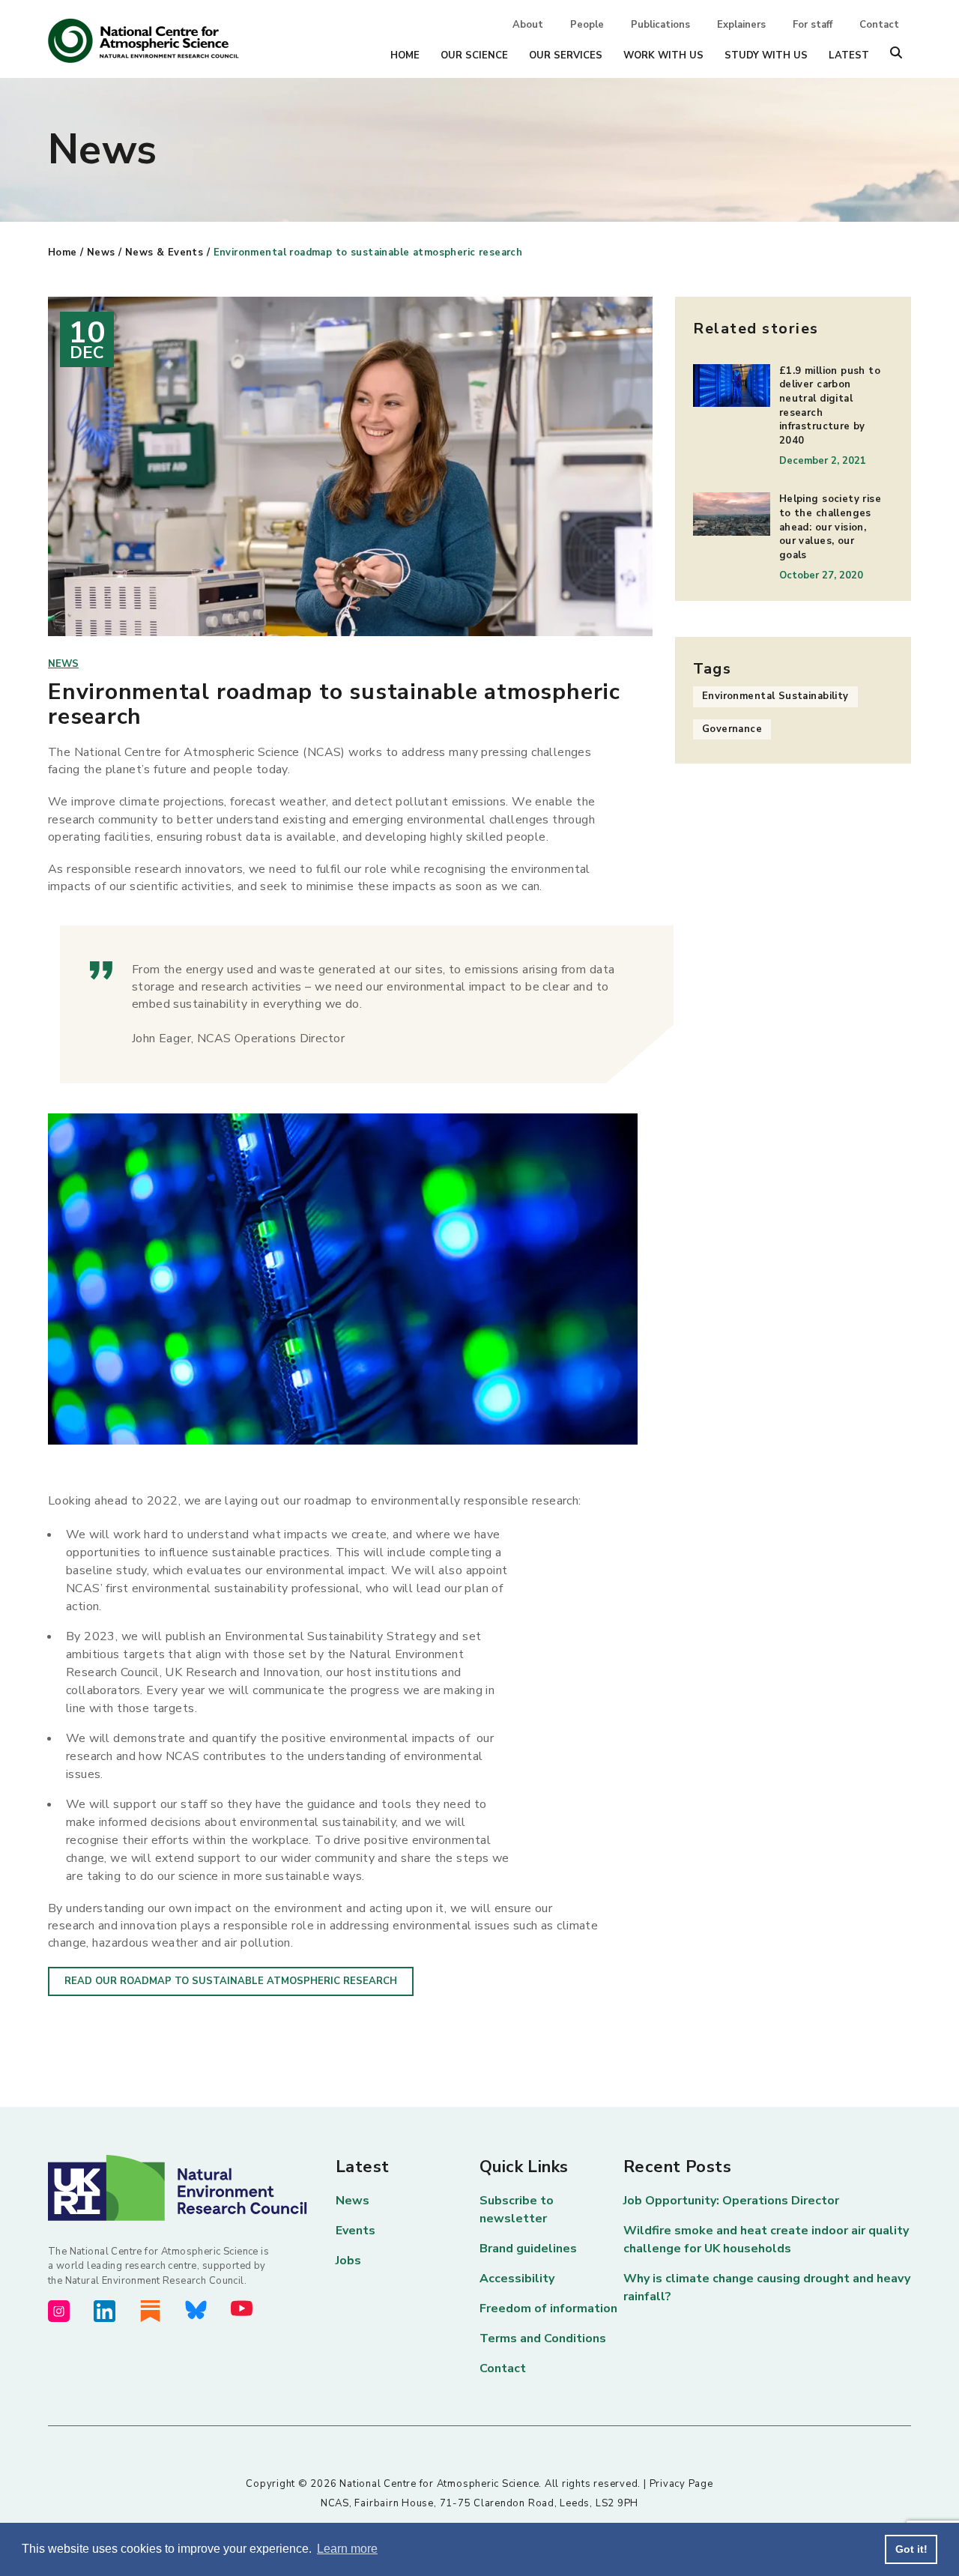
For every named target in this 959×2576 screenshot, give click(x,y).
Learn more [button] (347, 2549)
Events (356, 2231)
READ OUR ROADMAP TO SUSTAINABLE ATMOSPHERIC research (231, 1981)
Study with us (766, 55)
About (528, 25)
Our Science (474, 55)
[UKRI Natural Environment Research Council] (192, 2188)
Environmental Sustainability (775, 696)
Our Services (566, 55)
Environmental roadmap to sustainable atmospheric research (368, 253)
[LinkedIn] (105, 2311)
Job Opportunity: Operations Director (731, 2201)
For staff (813, 25)
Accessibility (517, 2279)
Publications (660, 25)
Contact (879, 25)
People (587, 25)
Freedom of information (548, 2309)
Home (405, 55)
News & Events (164, 253)
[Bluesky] (196, 2310)
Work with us (663, 55)
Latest (849, 55)
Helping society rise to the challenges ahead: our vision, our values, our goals (830, 527)
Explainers (741, 25)
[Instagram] (59, 2311)
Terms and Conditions (543, 2338)
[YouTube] (242, 2308)
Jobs (348, 2261)
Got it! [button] (911, 2549)
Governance (732, 729)
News (101, 253)
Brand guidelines (528, 2249)
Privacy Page (681, 2484)
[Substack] (150, 2311)
